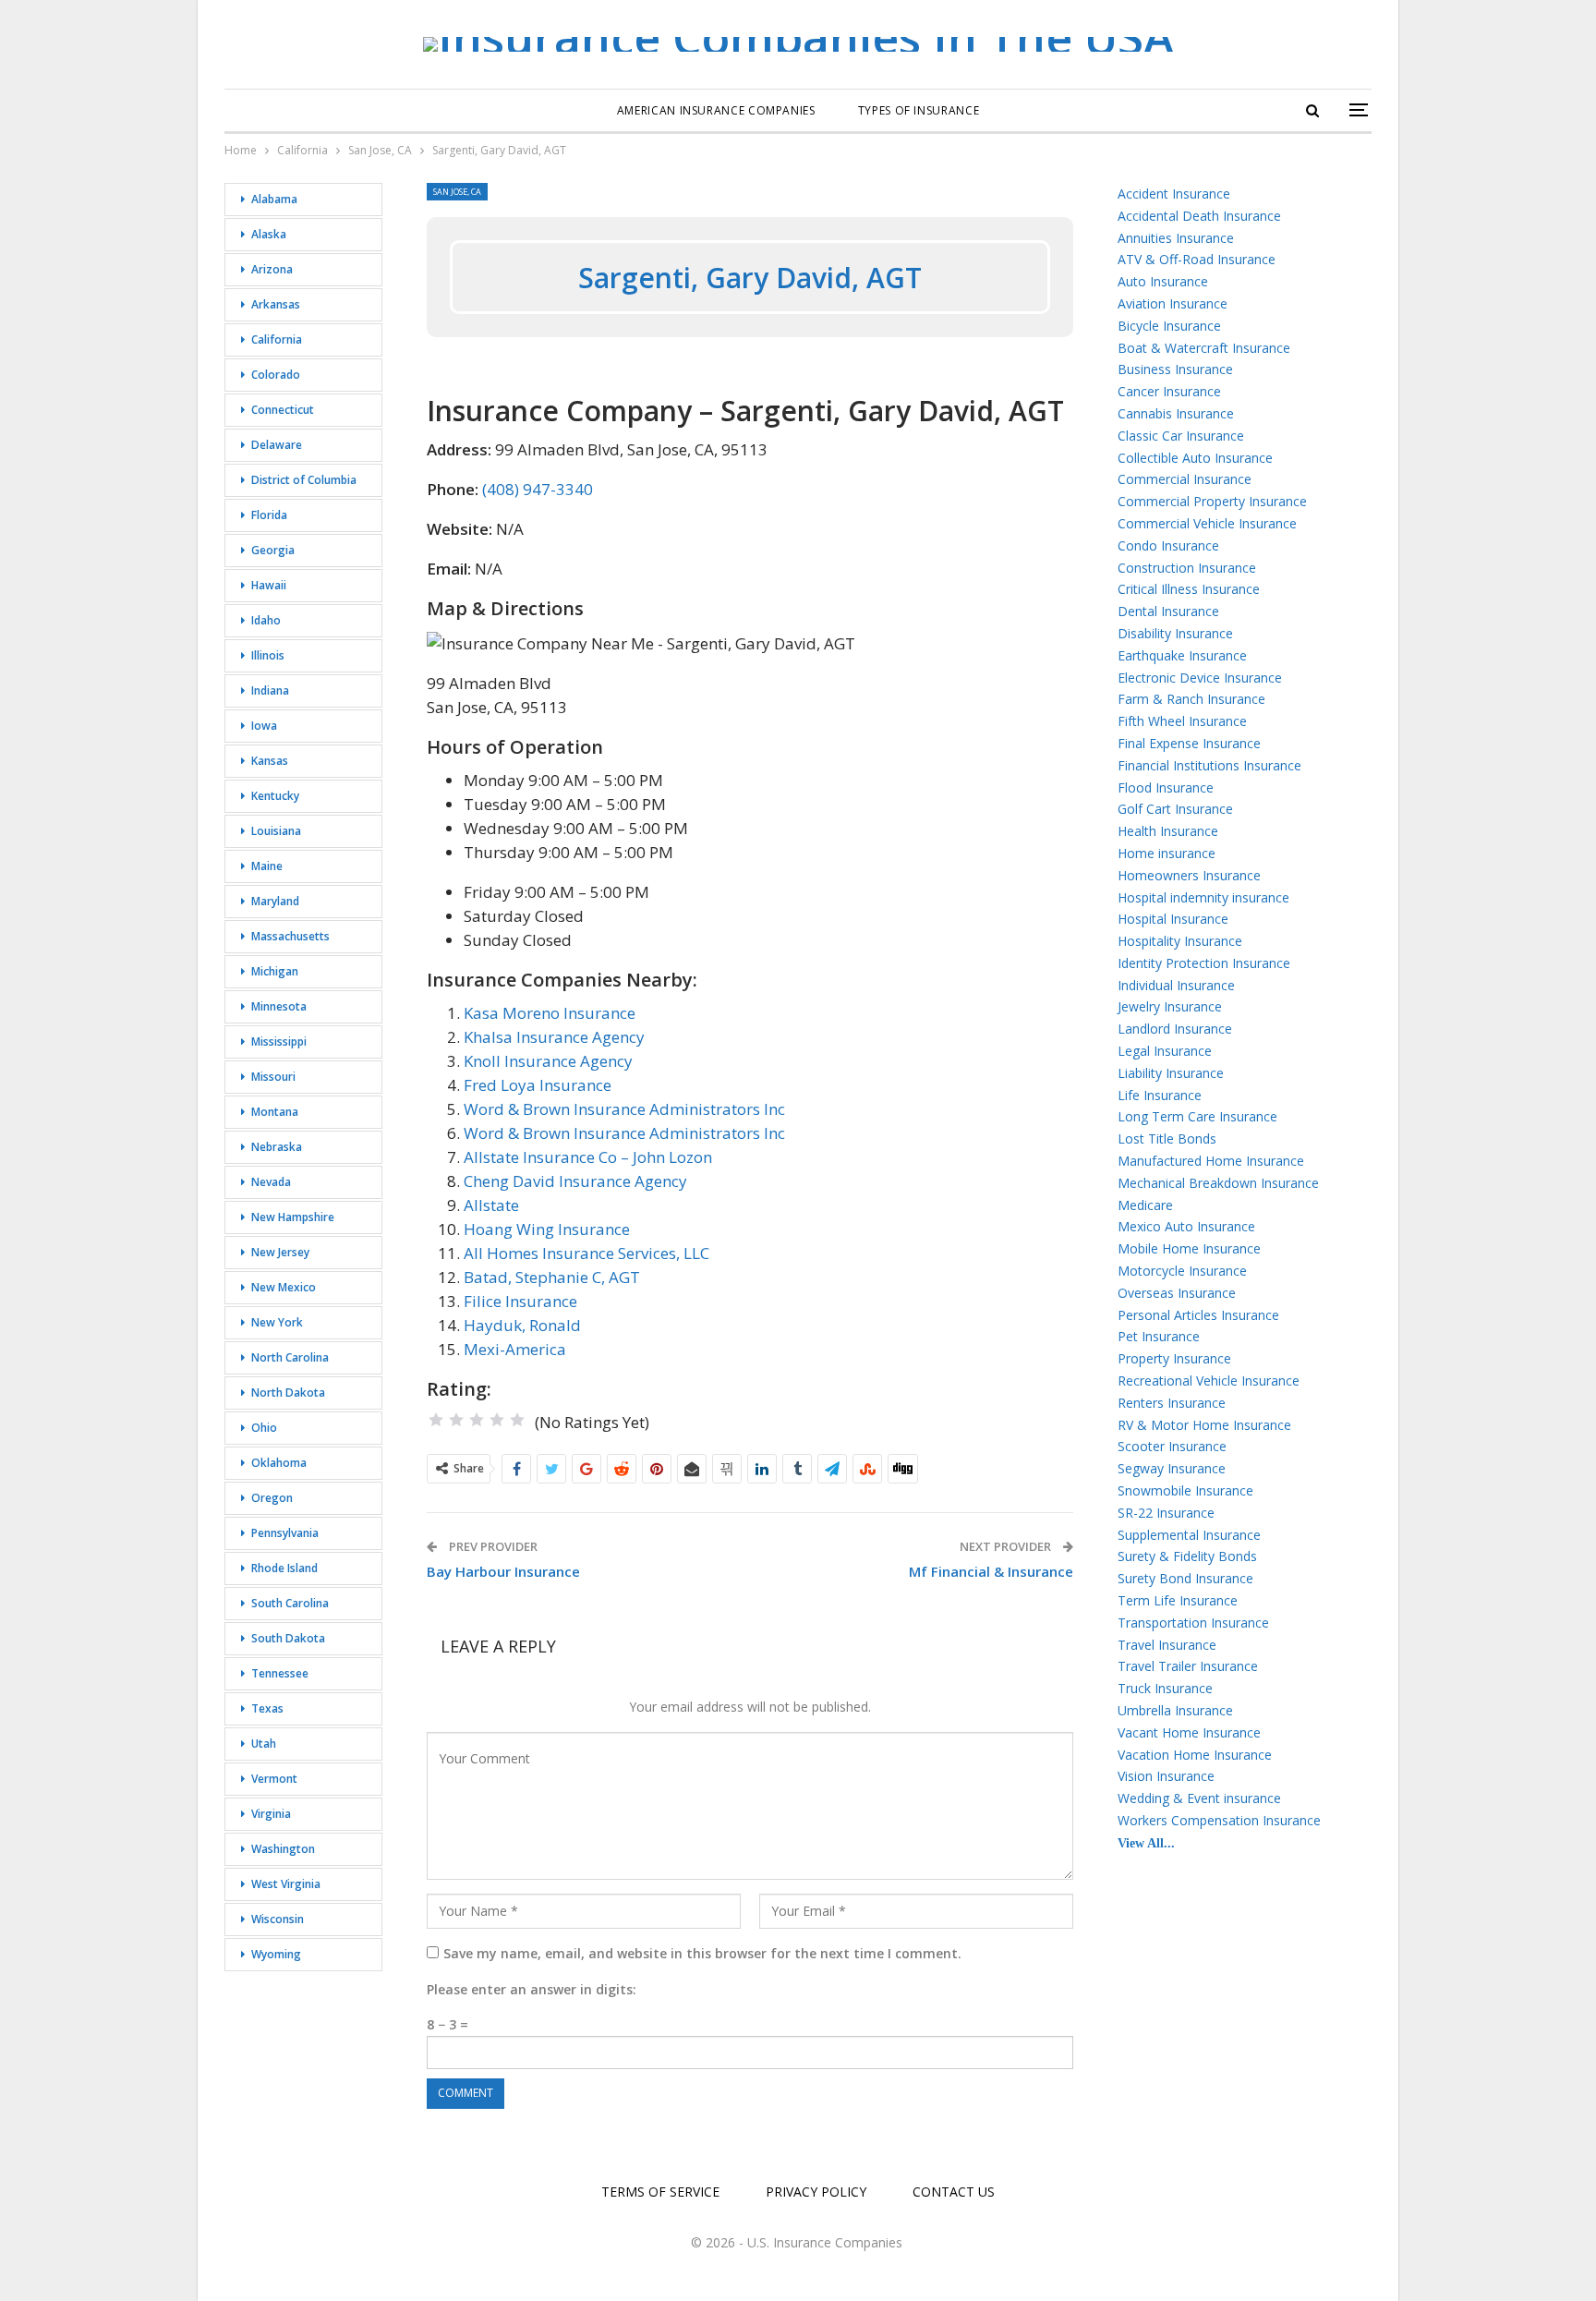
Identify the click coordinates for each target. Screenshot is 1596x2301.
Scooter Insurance (1172, 1446)
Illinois (268, 655)
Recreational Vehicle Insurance (1209, 1381)
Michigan (275, 971)
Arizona (272, 269)
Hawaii (269, 585)
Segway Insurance (1172, 1468)
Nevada (271, 1182)
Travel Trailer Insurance (1188, 1666)
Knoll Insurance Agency (548, 1061)
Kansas (270, 761)
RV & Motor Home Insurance (1204, 1425)
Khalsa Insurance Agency (554, 1037)
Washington (283, 1849)
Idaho (266, 620)
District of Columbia (304, 480)
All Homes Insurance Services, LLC (586, 1253)
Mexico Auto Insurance (1186, 1226)
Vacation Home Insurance (1195, 1755)
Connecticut (283, 410)
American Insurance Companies (716, 110)
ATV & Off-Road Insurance (1197, 259)
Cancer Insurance (1169, 391)
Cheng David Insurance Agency (575, 1181)
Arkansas (276, 304)
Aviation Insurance (1173, 303)
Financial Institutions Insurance (1209, 765)
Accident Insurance (1174, 194)
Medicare (1145, 1205)
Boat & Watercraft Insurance (1204, 348)
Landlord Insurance (1175, 1029)
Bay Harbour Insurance (503, 1571)
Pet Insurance (1159, 1336)
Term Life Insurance (1178, 1600)
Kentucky (275, 796)
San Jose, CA (457, 192)
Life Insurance (1160, 1095)
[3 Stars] (477, 1420)
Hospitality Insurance (1180, 941)
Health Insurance (1168, 831)
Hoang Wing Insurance (547, 1229)
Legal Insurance (1165, 1051)
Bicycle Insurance (1169, 326)
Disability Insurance (1175, 633)
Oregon (272, 1498)
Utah (264, 1744)
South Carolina (290, 1603)
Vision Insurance (1166, 1776)
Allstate (491, 1205)
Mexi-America (515, 1349)
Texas (267, 1708)
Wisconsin (278, 1919)
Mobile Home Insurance (1189, 1248)
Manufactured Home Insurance (1211, 1161)
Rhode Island (284, 1568)
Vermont (274, 1779)
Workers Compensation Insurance (1219, 1820)
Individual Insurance (1176, 985)
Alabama (274, 199)
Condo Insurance (1168, 545)
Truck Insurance (1165, 1688)
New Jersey (280, 1252)
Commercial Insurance (1185, 479)
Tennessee (280, 1673)
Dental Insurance (1168, 611)
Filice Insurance (520, 1301)
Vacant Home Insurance (1189, 1732)
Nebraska (277, 1147)
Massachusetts (290, 936)
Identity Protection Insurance (1204, 963)
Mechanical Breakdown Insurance (1218, 1183)
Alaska (269, 234)
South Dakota (288, 1638)
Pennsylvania (285, 1533)
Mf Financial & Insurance (991, 1571)
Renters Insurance (1172, 1403)
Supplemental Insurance (1189, 1535)
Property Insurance (1174, 1358)
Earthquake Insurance (1182, 655)
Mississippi (279, 1042)
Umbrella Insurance (1175, 1710)
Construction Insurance (1187, 568)
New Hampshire (293, 1217)
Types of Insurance (919, 110)
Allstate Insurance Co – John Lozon (588, 1157)
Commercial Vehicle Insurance (1207, 523)
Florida (269, 515)
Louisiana (276, 831)
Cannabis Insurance (1176, 413)
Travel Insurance (1167, 1645)
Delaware (277, 445)
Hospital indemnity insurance (1203, 897)
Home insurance (1167, 853)
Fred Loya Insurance (538, 1085)
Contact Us (954, 2192)
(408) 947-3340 (538, 489)
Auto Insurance (1163, 281)
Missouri (273, 1077)
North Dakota (288, 1393)
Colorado (276, 375)
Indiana (270, 690)
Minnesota (279, 1006)
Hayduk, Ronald (522, 1325)
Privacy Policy (816, 2192)
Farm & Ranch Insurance (1191, 699)
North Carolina (290, 1357)
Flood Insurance (1166, 787)
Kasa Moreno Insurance (550, 1013)
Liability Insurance (1171, 1073)
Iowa (264, 726)
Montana (275, 1112)
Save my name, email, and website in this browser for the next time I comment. (702, 1953)
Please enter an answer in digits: (532, 1989)
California (277, 339)
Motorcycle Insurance (1182, 1271)
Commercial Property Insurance (1212, 501)
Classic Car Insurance (1181, 436)
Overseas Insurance (1177, 1293)
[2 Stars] (456, 1420)
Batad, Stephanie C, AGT (552, 1277)
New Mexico (284, 1287)
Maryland (275, 901)
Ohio (264, 1428)
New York (277, 1322)
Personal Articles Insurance (1198, 1315)
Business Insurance (1175, 369)
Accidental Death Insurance (1199, 216)
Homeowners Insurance (1189, 875)
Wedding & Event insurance (1199, 1798)
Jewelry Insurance (1170, 1006)
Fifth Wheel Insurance (1182, 721)
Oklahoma (279, 1463)
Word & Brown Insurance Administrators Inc (624, 1109)
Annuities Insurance (1176, 238)
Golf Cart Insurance (1175, 809)
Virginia (271, 1814)
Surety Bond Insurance (1185, 1578)
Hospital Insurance (1173, 919)
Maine (267, 866)
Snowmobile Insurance (1185, 1490)
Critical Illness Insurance (1189, 589)
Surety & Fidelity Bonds (1187, 1556)
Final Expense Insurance (1189, 743)
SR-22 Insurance (1166, 1513)
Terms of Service (660, 2192)
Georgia (273, 550)
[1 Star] (436, 1420)
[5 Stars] (517, 1420)
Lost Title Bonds (1167, 1138)
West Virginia (286, 1884)
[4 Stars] (497, 1420)
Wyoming (276, 1954)
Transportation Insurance (1193, 1623)
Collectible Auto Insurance (1195, 458)
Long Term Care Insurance (1197, 1116)
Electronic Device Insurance (1200, 678)
